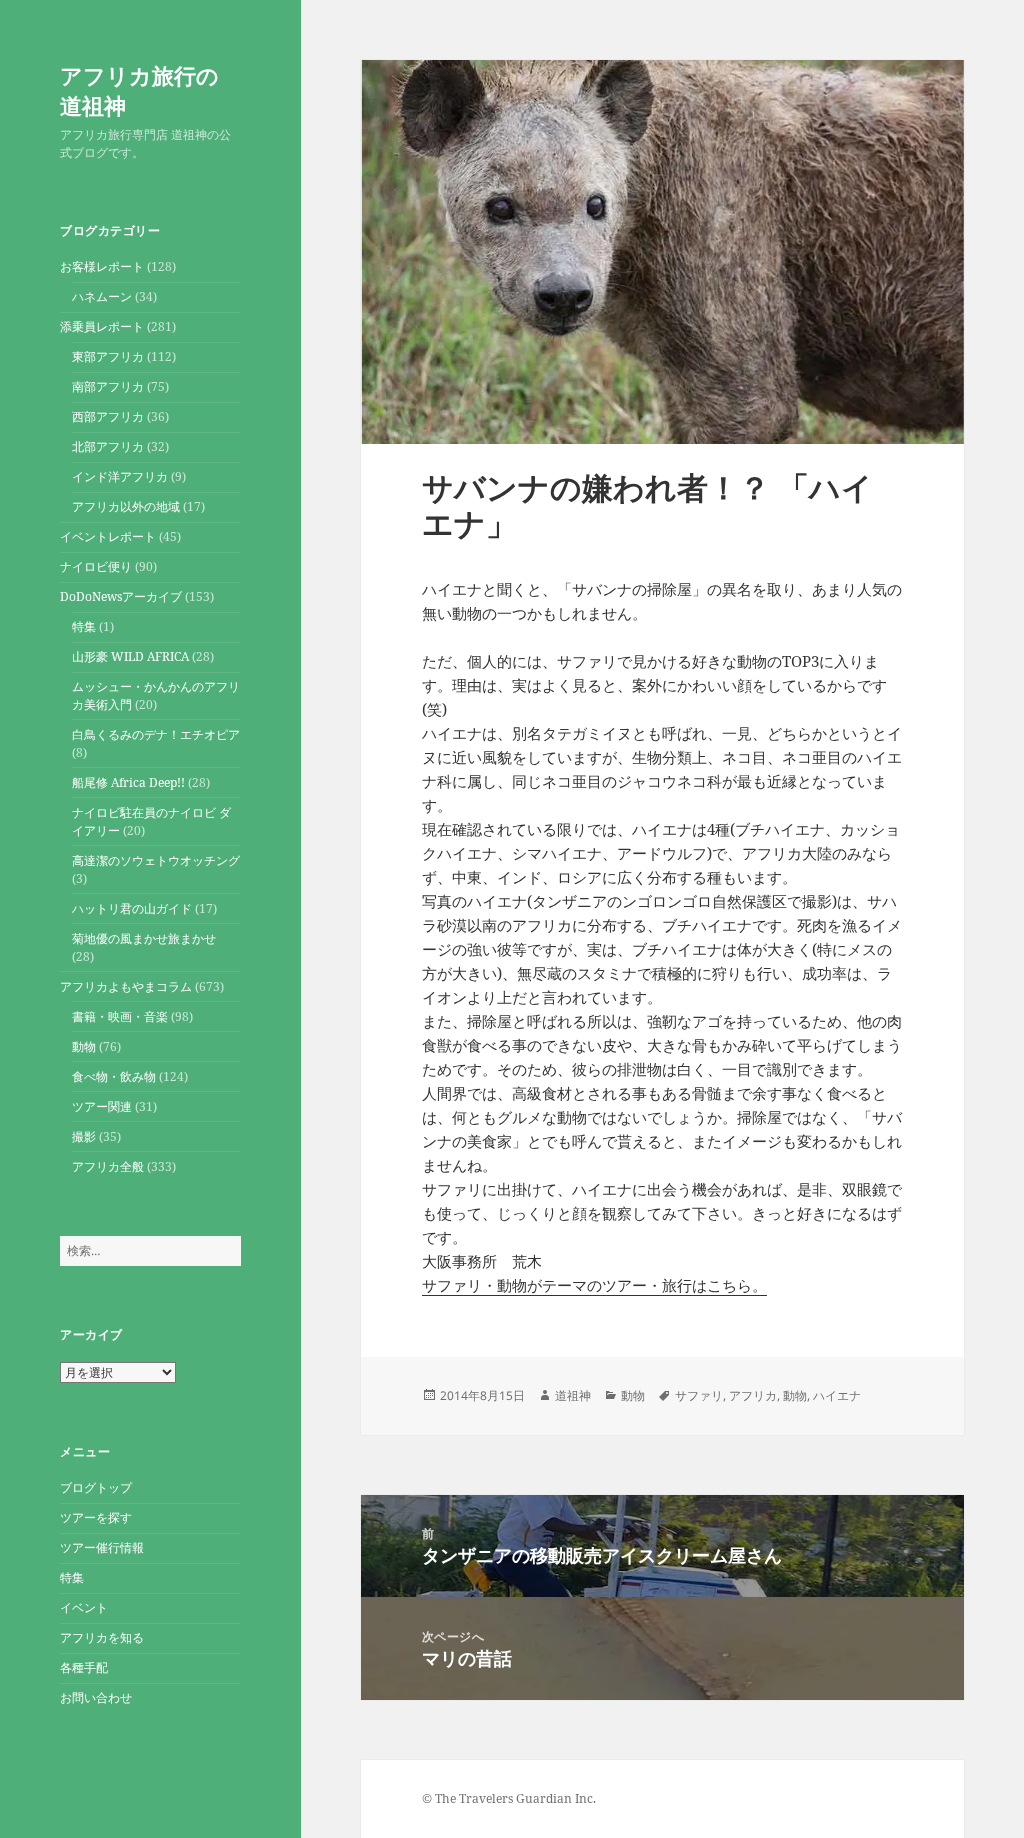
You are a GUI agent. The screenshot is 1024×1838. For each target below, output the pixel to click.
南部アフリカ (108, 386)
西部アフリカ (108, 416)
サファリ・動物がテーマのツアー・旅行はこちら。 (594, 1285)
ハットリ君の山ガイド (132, 908)
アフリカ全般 (108, 1166)
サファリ (699, 1395)
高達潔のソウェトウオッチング (156, 860)
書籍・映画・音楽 (120, 1016)
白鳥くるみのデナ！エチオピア (156, 734)
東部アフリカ (108, 356)
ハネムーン (102, 296)
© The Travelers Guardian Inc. (509, 1798)
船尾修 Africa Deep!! (128, 782)
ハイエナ (837, 1395)
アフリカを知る (102, 1637)
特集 (84, 626)
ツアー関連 (102, 1106)
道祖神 (573, 1395)
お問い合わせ (96, 1697)
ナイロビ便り (96, 566)
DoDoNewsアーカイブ (121, 596)
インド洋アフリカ (120, 476)
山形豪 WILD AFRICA (130, 656)
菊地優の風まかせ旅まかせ (144, 938)
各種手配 (84, 1667)
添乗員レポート (102, 326)
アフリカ (753, 1395)
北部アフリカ (108, 446)
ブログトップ (96, 1487)
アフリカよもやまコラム (126, 986)
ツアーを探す (96, 1517)
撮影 (84, 1136)
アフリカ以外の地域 (126, 506)
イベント (84, 1607)
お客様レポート (102, 266)
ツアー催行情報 (102, 1547)
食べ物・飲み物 (114, 1076)
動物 (84, 1046)
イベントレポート (108, 536)
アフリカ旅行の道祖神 (139, 90)
